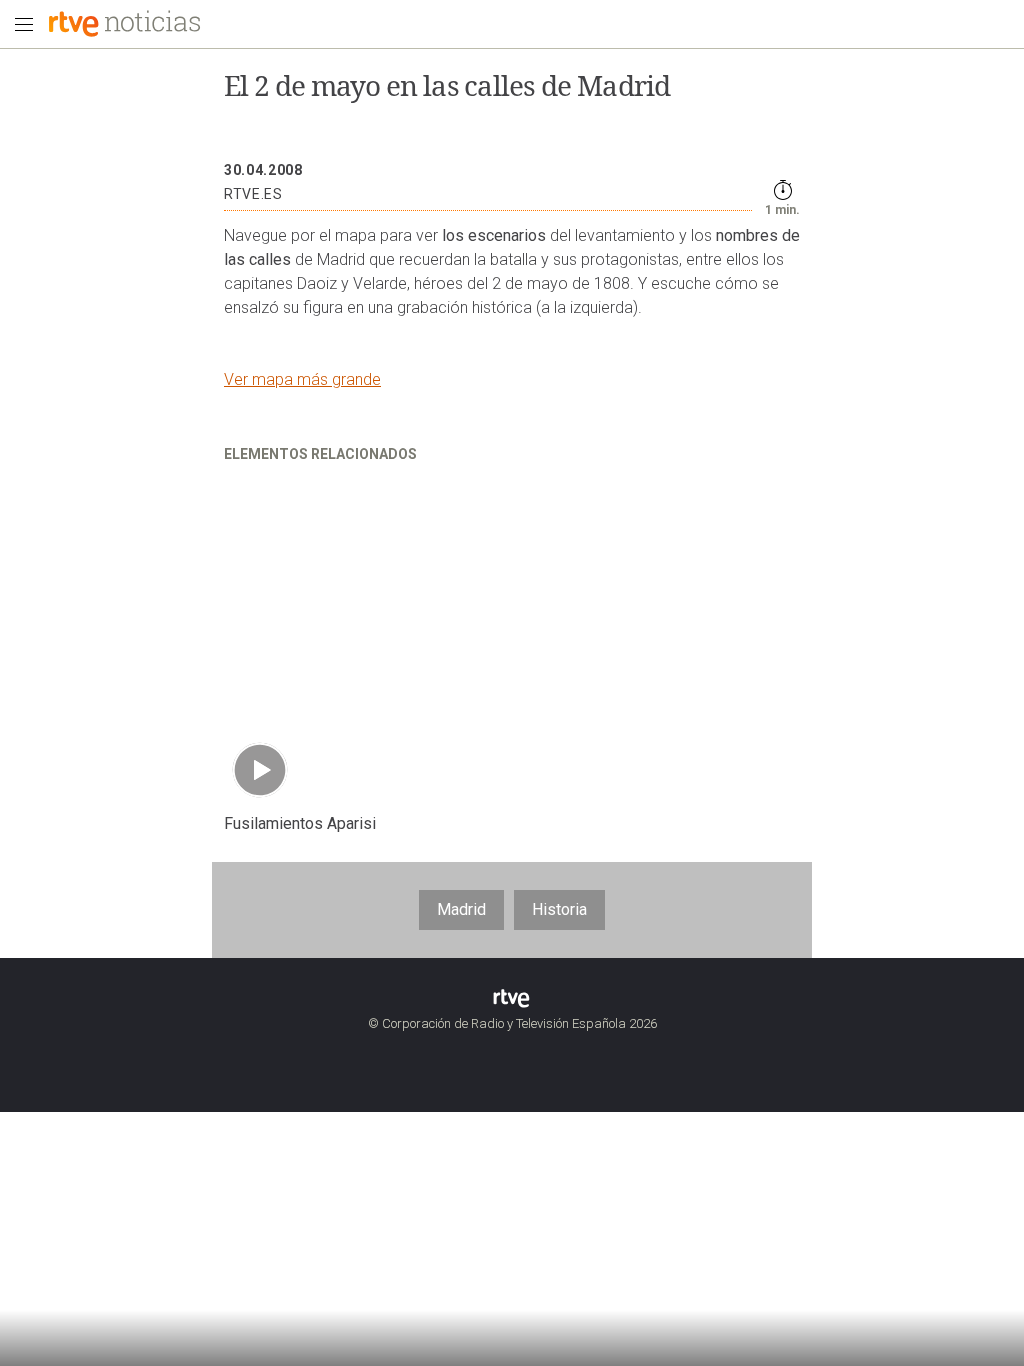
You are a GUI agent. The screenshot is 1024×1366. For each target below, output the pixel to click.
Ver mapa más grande (302, 379)
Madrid (461, 909)
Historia (559, 909)
